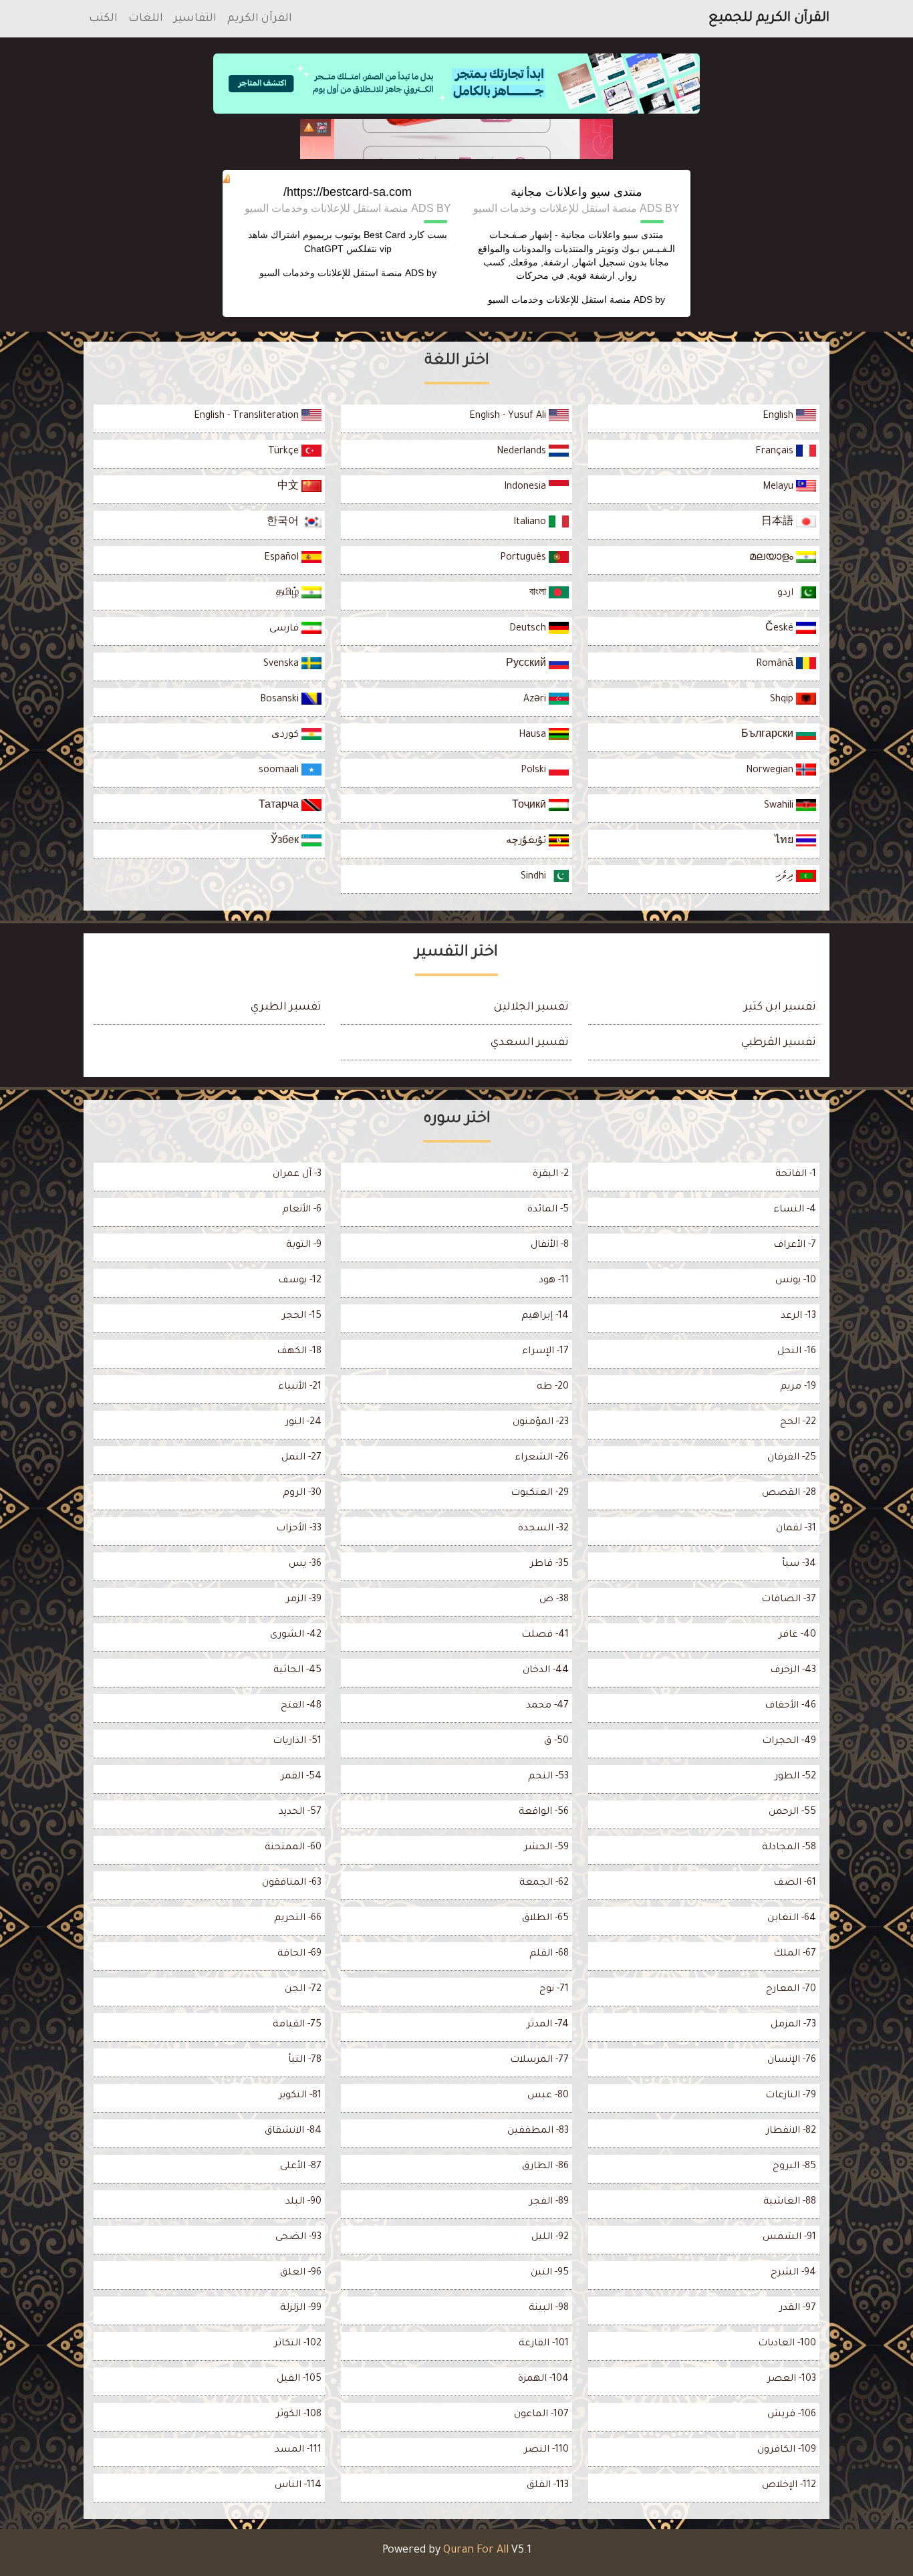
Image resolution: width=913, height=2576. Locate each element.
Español (283, 558)
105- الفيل (299, 2379)
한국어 (284, 523)
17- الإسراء (545, 1352)
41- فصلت (545, 1635)
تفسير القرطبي (779, 1043)
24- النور (303, 1423)
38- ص (554, 1600)
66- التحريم (298, 1919)
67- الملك (795, 1954)
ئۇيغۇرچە (527, 842)
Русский (527, 665)
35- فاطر (549, 1564)
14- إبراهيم (545, 1316)
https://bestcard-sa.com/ (348, 192)
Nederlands (523, 452)
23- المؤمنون (541, 1423)
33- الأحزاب (299, 1529)
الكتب (103, 19)
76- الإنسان (792, 2061)
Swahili (780, 806)
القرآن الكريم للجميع (769, 19)
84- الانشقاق (293, 2131)
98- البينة (549, 2309)
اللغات (146, 19)
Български (769, 735)
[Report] (309, 128)
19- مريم (798, 1387)
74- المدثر (548, 2025)
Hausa (534, 735)
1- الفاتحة (796, 1175)
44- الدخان (546, 1671)
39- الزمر (304, 1600)
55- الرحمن (792, 1812)
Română (776, 665)
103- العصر (792, 2379)
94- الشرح (793, 2273)
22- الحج (798, 1423)
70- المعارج (791, 1990)
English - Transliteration (248, 417)
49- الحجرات (789, 1742)
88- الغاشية (790, 2202)
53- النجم (548, 1777)
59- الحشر (546, 1848)
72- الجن (303, 1990)
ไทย (785, 842)
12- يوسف (300, 1281)
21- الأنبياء (300, 1387)
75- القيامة (297, 2025)
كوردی (286, 735)
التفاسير (195, 19)
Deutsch (529, 629)
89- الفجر (549, 2202)
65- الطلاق (545, 1919)
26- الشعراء (542, 1458)
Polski (535, 771)
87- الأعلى (301, 2167)
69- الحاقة (299, 1954)
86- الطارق (545, 2167)
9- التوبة (304, 1246)
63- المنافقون (292, 1883)
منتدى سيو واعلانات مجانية (576, 192)
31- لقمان (796, 1529)
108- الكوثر (299, 2415)
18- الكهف (299, 1352)
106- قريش (792, 2415)
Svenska (282, 665)
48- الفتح (301, 1706)
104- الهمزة (543, 2379)
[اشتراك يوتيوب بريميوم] (456, 139)
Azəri (536, 700)
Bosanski (281, 700)
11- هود (554, 1281)
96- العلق (301, 2273)
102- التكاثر (298, 2344)
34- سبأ (799, 1564)
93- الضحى (298, 2238)
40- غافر (797, 1635)
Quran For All (476, 2551)
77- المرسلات (539, 2061)
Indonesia (526, 487)
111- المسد (298, 2450)
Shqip (783, 700)
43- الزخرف (793, 1671)
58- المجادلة (789, 1848)
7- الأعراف (795, 1246)
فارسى (285, 629)
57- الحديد (300, 1812)
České (781, 629)
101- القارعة (544, 2344)
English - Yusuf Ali (509, 417)
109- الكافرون (787, 2450)
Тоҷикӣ (530, 806)
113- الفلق (548, 2486)
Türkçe (285, 452)
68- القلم (549, 1954)
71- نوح (554, 1990)
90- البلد (303, 2202)
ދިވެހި (786, 877)
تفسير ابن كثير (780, 1008)
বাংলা (539, 594)
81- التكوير (300, 2096)
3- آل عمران (297, 1175)
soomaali (280, 771)
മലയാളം (773, 558)
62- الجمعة (544, 1883)
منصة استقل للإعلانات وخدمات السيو (559, 300)
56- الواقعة (544, 1812)
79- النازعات (791, 2096)
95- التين (550, 2273)
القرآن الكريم (260, 19)
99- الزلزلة (301, 2309)
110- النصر (546, 2450)
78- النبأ (305, 2061)
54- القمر (301, 1777)
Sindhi (535, 877)
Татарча (280, 806)
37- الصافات (789, 1600)
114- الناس (298, 2486)
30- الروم (302, 1494)
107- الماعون (541, 2415)
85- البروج (794, 2167)
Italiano (531, 523)
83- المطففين (538, 2131)
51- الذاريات (297, 1742)
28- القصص (789, 1494)
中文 (289, 487)
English (779, 417)
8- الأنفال (550, 1246)
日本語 (779, 523)
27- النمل (301, 1458)
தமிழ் (289, 594)
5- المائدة (548, 1210)
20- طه (553, 1387)
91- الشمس (789, 2238)
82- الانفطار (791, 2131)
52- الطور (795, 1777)
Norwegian (771, 771)
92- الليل (550, 2238)
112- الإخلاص (789, 2486)
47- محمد (547, 1706)
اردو (787, 594)
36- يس (305, 1564)
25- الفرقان (792, 1458)
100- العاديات (787, 2344)
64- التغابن (792, 1919)
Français (776, 452)
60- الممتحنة (293, 1848)
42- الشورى (296, 1635)
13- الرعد (798, 1316)
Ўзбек (286, 842)
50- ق (556, 1742)
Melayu (779, 487)
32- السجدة (543, 1529)
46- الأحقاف (790, 1706)
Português (524, 558)
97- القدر (798, 2309)
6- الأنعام (302, 1210)
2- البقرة (551, 1175)
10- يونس (796, 1281)
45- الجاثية (297, 1671)
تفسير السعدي (530, 1043)
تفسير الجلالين (531, 1008)
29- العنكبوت (540, 1494)
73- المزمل (793, 2025)
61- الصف (795, 1883)
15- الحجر (302, 1316)
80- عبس (548, 2096)
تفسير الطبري (286, 1008)
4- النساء (795, 1210)
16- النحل (797, 1352)
